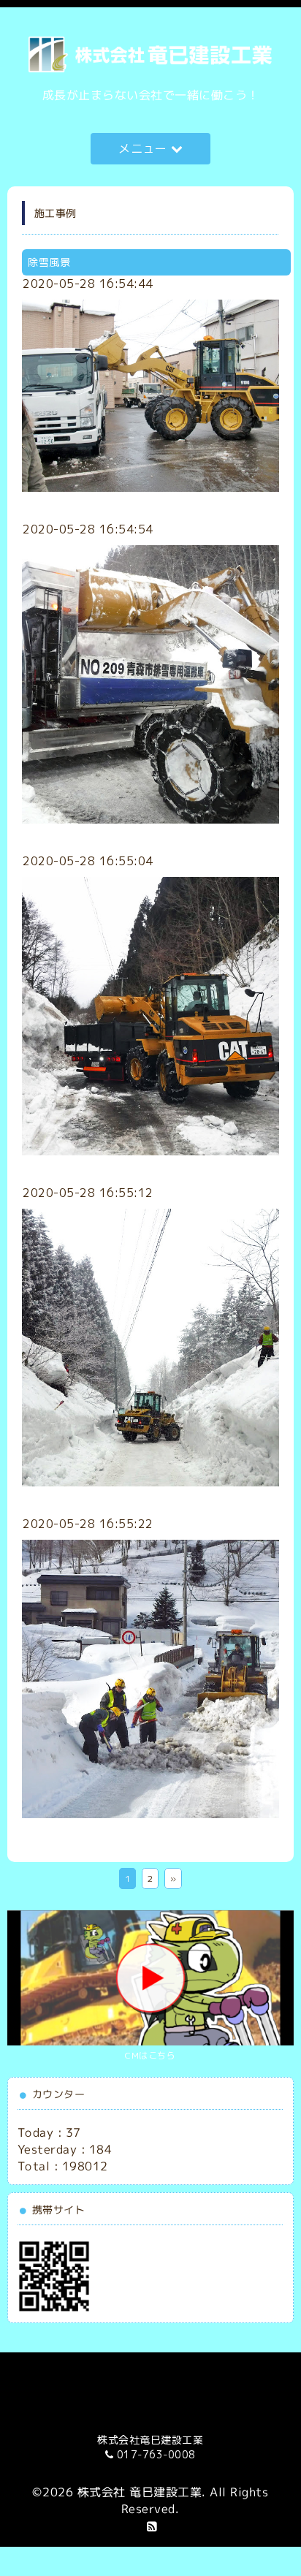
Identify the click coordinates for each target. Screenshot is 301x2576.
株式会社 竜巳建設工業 (140, 2492)
